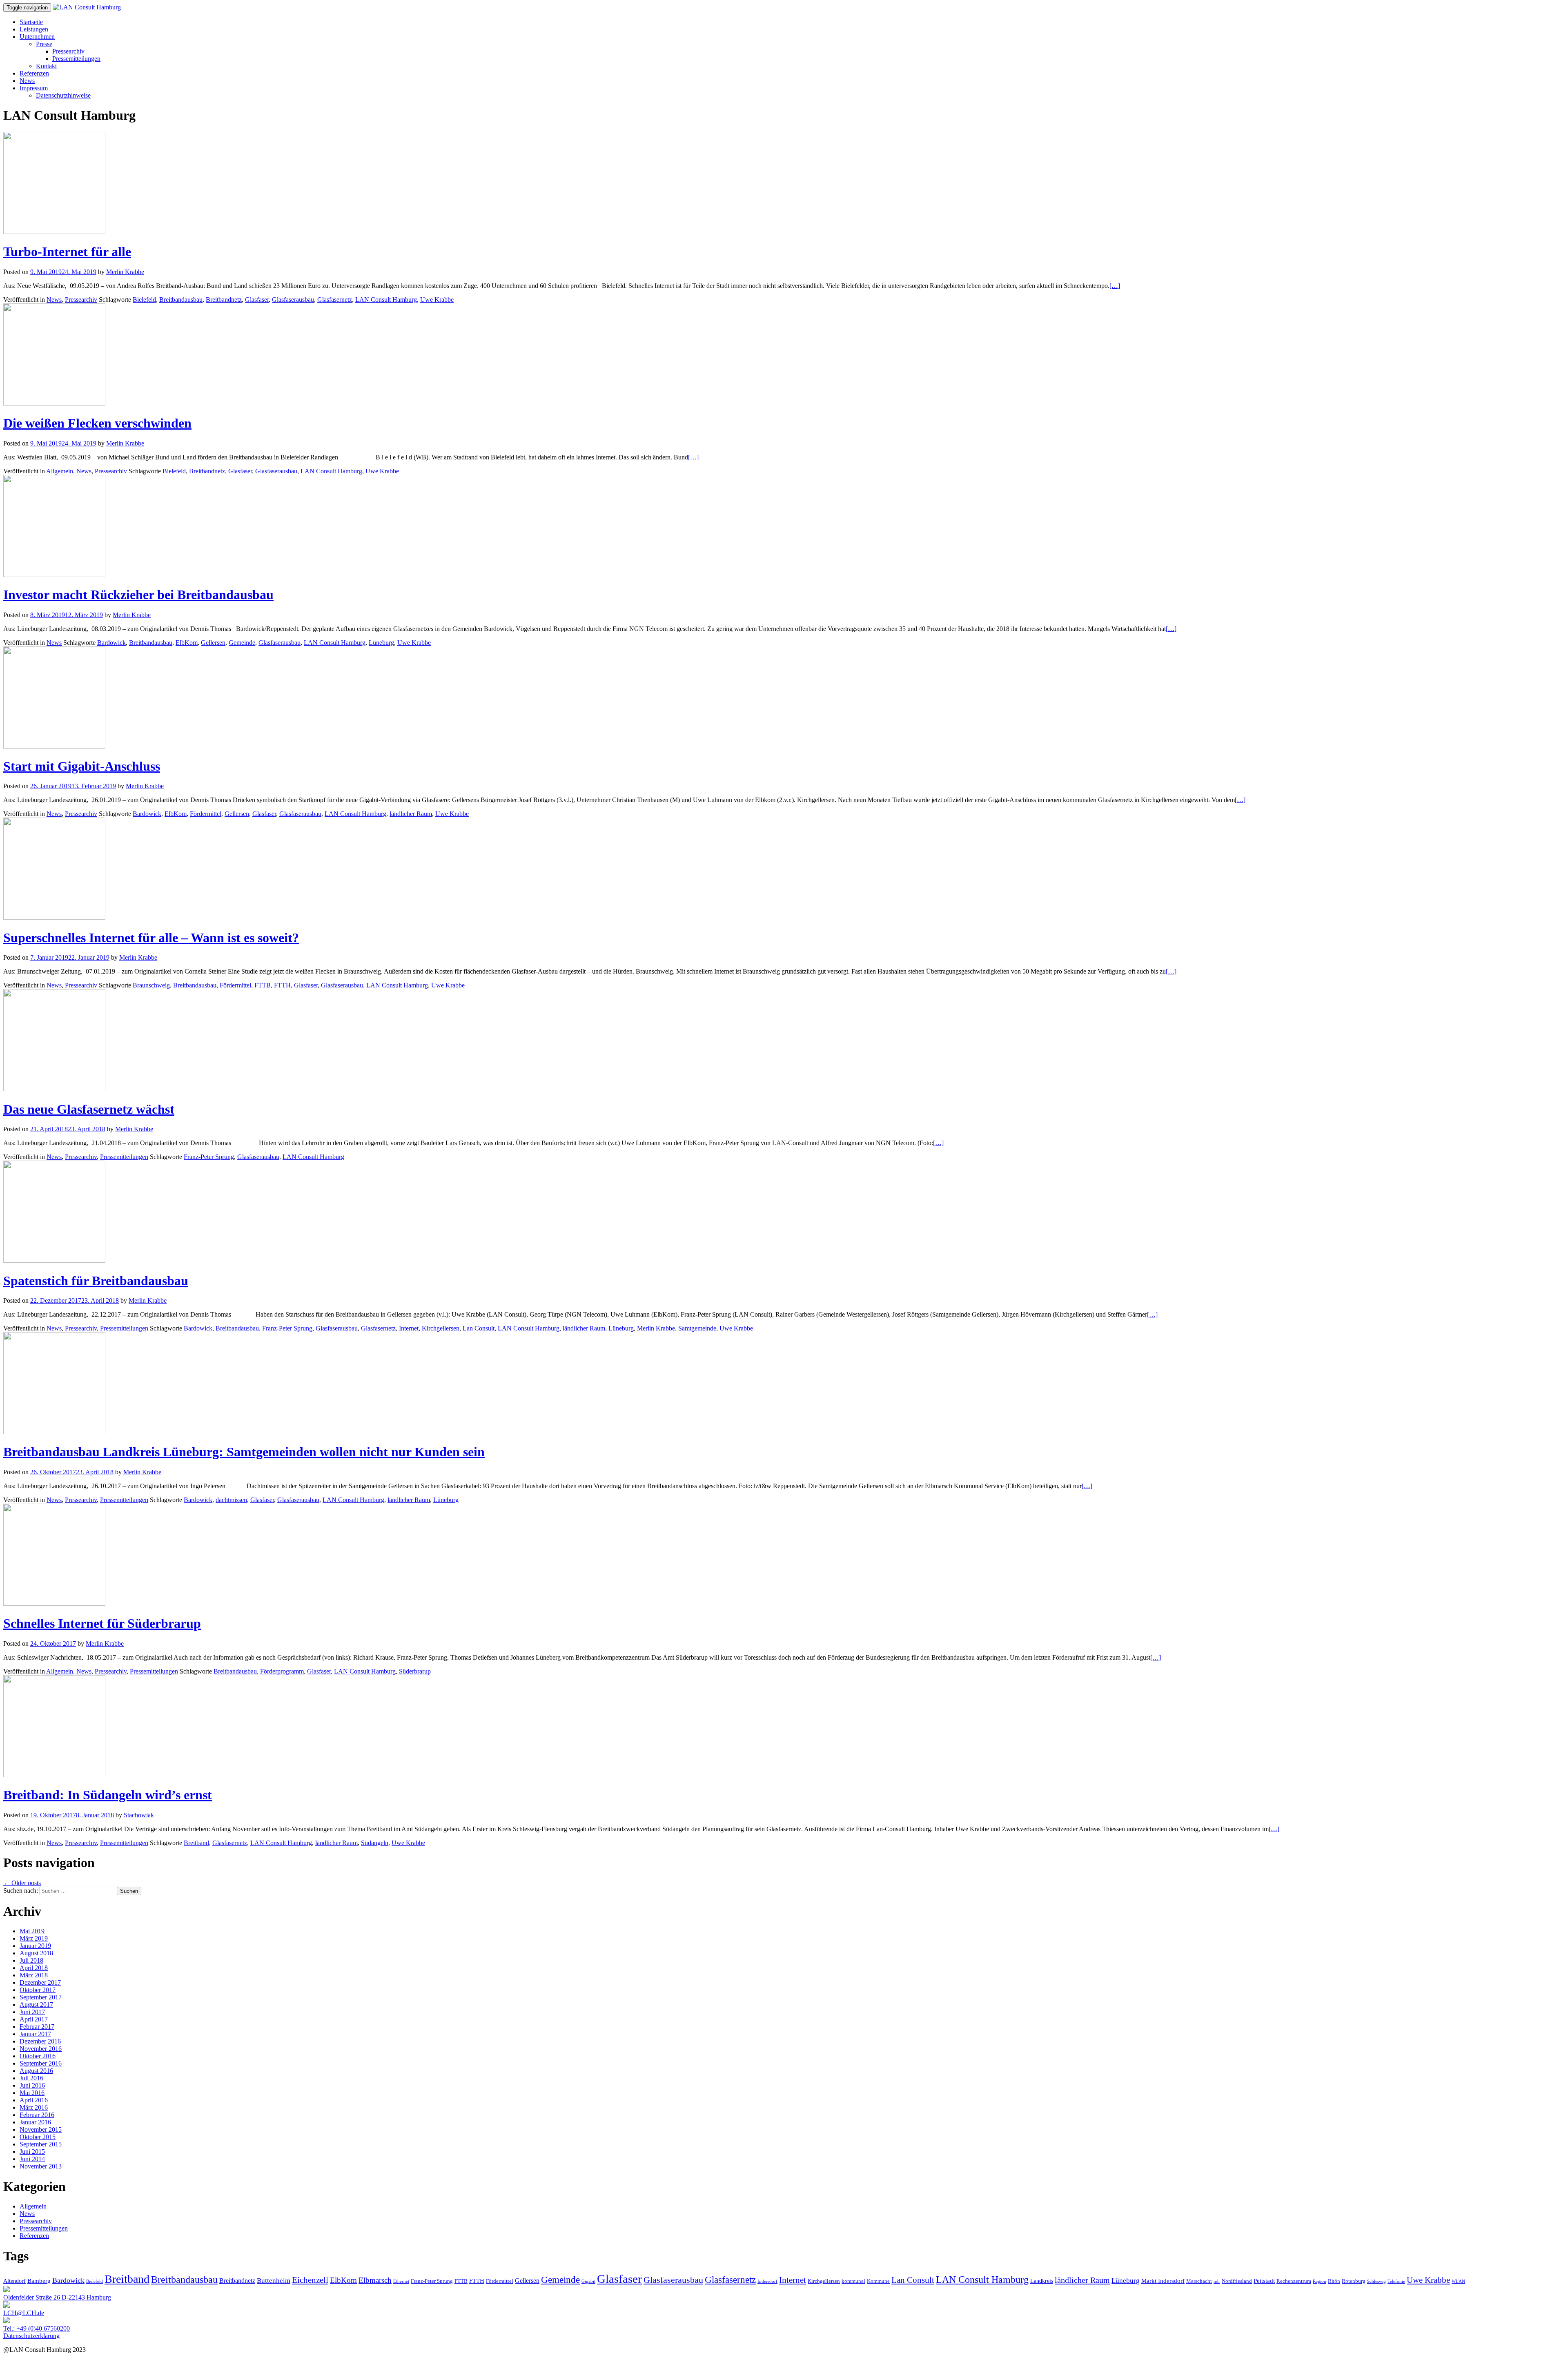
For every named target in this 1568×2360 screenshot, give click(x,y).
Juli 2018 (31, 1960)
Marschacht (1199, 2281)
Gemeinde (242, 643)
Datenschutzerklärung (31, 2336)
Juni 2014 (32, 2159)
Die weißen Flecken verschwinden (97, 423)
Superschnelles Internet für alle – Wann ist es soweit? (151, 938)
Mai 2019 (32, 1931)
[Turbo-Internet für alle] (54, 232)
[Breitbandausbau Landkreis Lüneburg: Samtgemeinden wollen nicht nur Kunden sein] (54, 1432)
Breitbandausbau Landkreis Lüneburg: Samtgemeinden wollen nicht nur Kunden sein (244, 1452)
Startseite (31, 22)
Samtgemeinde (697, 1328)
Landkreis (1042, 2281)
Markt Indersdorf (1163, 2281)
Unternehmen (37, 37)
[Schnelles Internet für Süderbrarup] (54, 1603)
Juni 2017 (32, 2012)
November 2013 (41, 2166)
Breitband (196, 1843)
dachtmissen (231, 1500)
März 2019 (34, 1938)
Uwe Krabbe (437, 300)
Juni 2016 (32, 2085)
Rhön (1334, 2281)
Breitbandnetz (224, 300)
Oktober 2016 (38, 2056)
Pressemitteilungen (76, 59)
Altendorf (14, 2281)
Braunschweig (151, 985)
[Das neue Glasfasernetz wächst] (54, 1089)
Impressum (34, 88)
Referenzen (34, 73)
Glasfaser (257, 300)
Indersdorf (767, 2281)
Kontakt (46, 66)
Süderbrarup (415, 1671)
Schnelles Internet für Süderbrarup (102, 1623)
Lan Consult (479, 1328)
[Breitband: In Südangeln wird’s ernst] (54, 1775)
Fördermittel (206, 814)
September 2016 (41, 2063)
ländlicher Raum (411, 814)
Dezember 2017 (40, 1982)
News (27, 81)
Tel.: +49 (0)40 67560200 (37, 2328)
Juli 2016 (31, 2078)
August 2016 (36, 2071)
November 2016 (41, 2049)
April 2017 (34, 2019)
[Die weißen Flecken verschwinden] (54, 403)
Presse (44, 44)
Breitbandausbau (181, 300)
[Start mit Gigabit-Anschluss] (54, 746)
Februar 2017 (37, 2027)
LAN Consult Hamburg (386, 300)
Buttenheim (274, 2281)
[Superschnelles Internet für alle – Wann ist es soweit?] (54, 917)
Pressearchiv (68, 51)
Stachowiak (139, 1815)
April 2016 (34, 2100)
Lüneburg (381, 643)
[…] (1115, 286)
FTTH (282, 985)
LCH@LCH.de (24, 2313)
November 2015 (41, 2129)
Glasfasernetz (335, 300)
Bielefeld (144, 300)
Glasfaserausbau (293, 300)
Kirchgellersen (441, 1328)
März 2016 (34, 2107)
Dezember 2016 (40, 2041)
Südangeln (375, 1843)
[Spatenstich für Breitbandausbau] (54, 1260)
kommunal (853, 2281)
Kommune (878, 2281)
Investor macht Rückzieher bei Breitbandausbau (138, 595)
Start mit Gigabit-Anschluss (82, 766)
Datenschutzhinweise (63, 95)
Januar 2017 (35, 2034)
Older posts (22, 1883)
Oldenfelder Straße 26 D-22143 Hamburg (57, 2297)
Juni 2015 (32, 2152)
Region (1320, 2281)
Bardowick (111, 643)
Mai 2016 (32, 2093)
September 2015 (41, 2144)
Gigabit (588, 2281)
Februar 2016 (37, 2115)
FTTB (263, 985)
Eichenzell (310, 2280)
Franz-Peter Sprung (209, 1157)
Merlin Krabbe (125, 272)
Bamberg (39, 2281)
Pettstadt (1264, 2281)
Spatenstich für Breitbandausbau (96, 1281)
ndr (1217, 2281)
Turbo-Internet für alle (67, 252)
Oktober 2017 (38, 1990)
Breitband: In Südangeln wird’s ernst (108, 1795)
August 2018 (36, 1953)
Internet (409, 1328)
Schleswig (1376, 2281)
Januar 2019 (35, 1946)
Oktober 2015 (38, 2137)
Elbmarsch (375, 2280)
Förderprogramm (282, 1671)
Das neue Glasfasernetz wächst (89, 1109)
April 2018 (34, 1968)
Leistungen (34, 29)
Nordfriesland (1237, 2281)
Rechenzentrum (1294, 2281)
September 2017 (41, 1997)
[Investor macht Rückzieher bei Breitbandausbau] (54, 575)
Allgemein (60, 471)
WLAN (1458, 2281)
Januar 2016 (35, 2122)
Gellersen (213, 643)
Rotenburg (1354, 2281)
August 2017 (36, 2005)
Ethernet (401, 2281)
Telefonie (1396, 2281)
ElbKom (187, 643)
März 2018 (34, 1975)
